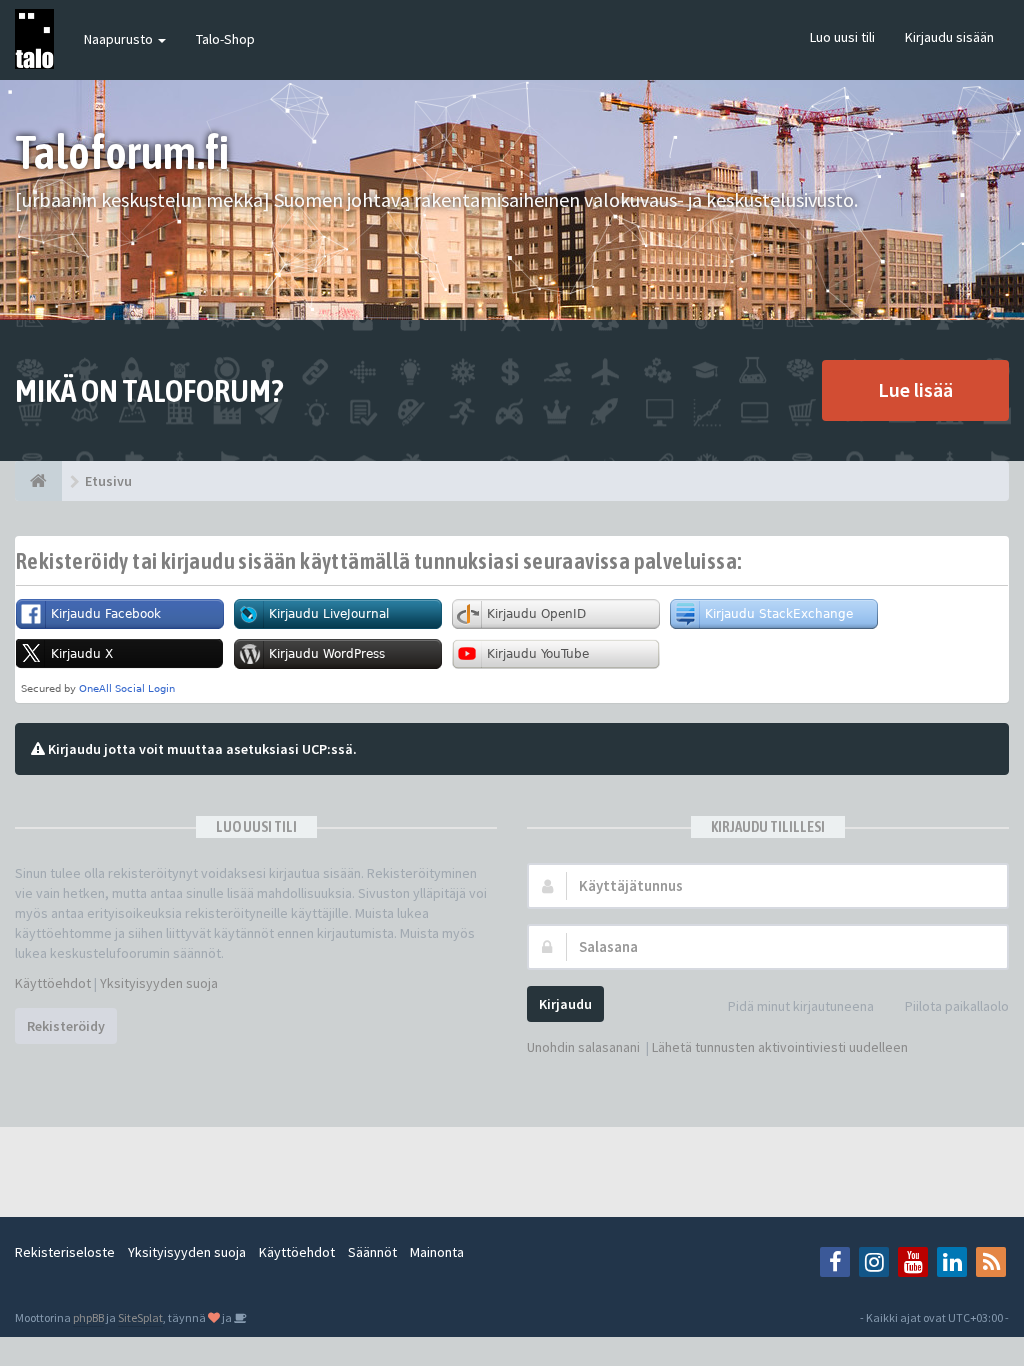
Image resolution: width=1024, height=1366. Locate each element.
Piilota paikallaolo (957, 1006)
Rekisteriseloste (65, 1252)
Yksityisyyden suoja (159, 983)
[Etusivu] (38, 481)
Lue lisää (915, 389)
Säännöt (372, 1252)
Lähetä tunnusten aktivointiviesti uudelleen (780, 1047)
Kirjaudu (565, 1004)
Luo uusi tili (842, 37)
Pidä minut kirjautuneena (801, 1006)
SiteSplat (140, 1317)
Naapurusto (120, 39)
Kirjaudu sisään (949, 37)
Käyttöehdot (53, 983)
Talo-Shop (225, 39)
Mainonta (437, 1252)
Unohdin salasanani (583, 1047)
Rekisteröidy (66, 1026)
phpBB (88, 1317)
